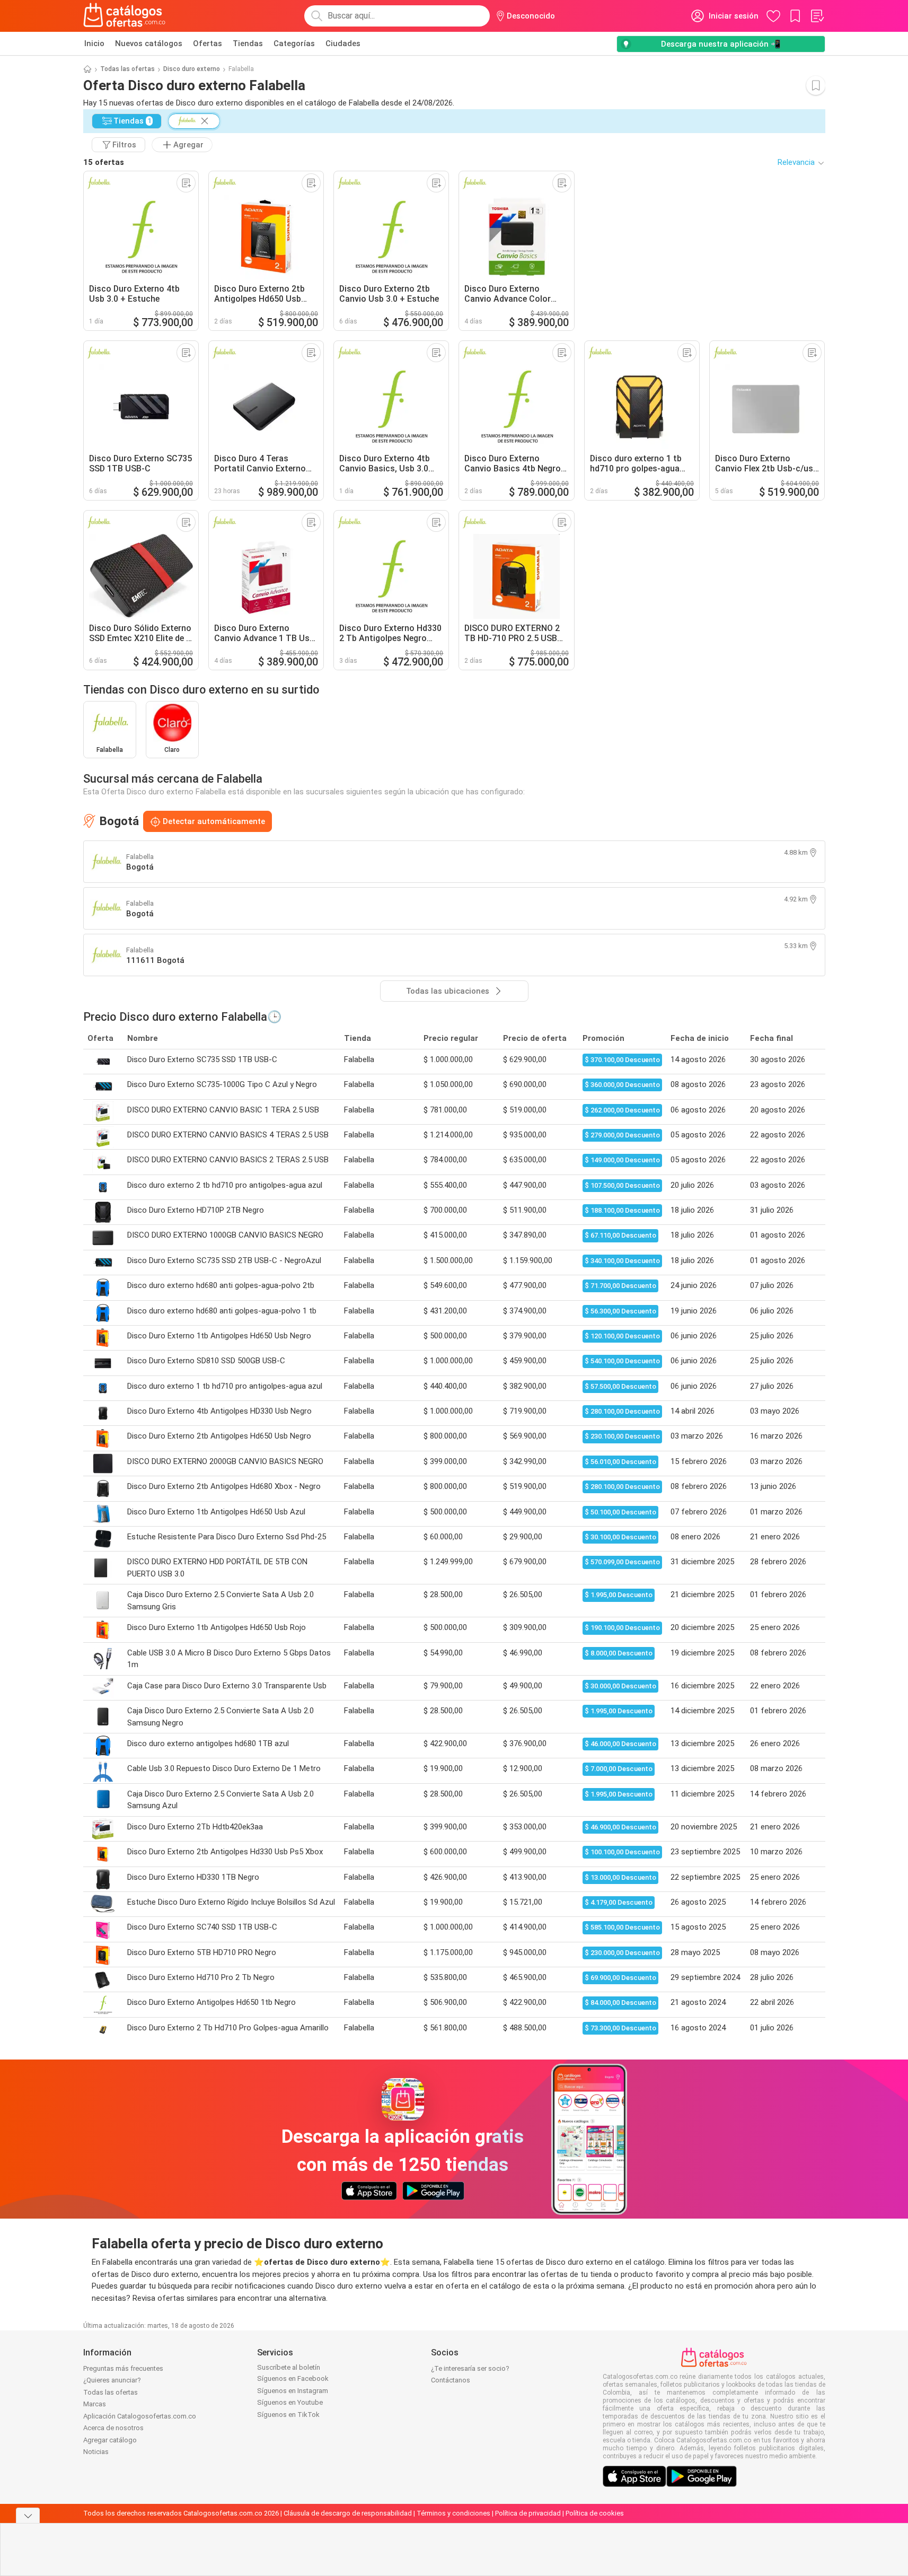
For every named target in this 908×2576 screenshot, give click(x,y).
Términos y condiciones (453, 2513)
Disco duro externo (192, 69)
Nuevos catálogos (149, 43)
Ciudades (343, 43)
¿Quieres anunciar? (112, 2380)
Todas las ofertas (127, 69)
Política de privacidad (528, 2513)
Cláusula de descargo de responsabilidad (348, 2513)
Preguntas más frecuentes (123, 2368)
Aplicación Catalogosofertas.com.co (140, 2416)
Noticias (96, 2452)
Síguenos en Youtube (290, 2402)
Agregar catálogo (110, 2440)
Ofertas (208, 43)
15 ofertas (104, 162)
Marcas (95, 2404)
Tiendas (248, 43)
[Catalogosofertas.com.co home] (125, 16)
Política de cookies (595, 2513)
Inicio (94, 43)
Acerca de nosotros (113, 2428)
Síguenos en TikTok (288, 2415)
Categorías (294, 43)
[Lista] (817, 16)
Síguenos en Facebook (293, 2378)
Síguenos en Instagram (293, 2391)
